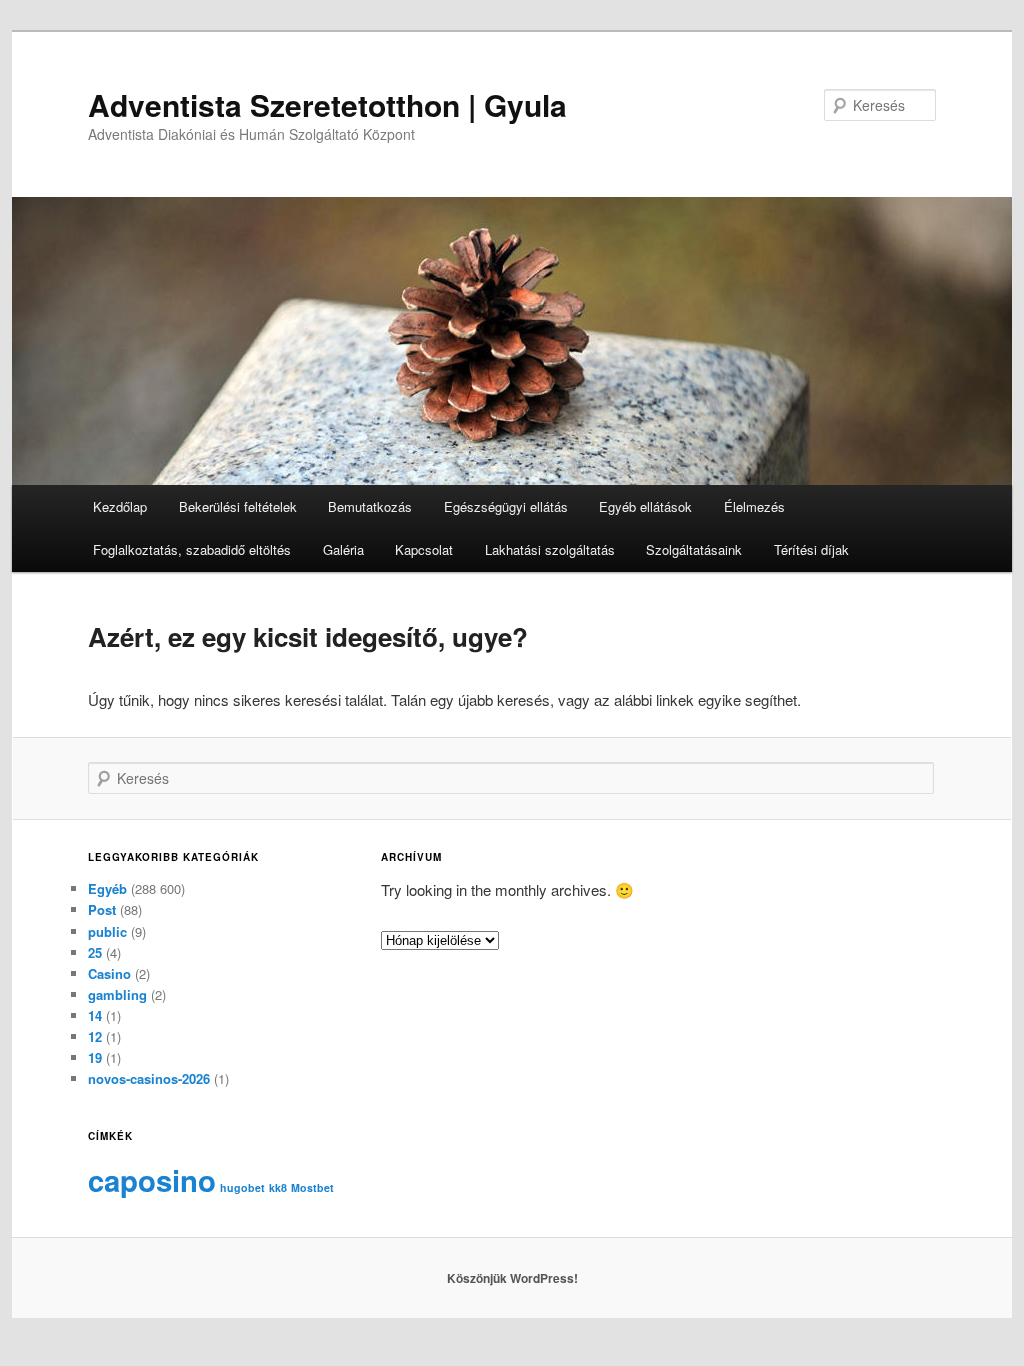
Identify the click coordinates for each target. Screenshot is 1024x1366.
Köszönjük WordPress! (512, 1278)
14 (95, 1015)
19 (95, 1057)
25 (95, 952)
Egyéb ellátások (645, 506)
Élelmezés (754, 506)
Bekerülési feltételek (238, 506)
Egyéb (107, 888)
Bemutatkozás (370, 506)
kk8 (278, 1187)
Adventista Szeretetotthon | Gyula (327, 104)
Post (102, 909)
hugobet (242, 1187)
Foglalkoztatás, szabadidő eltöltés (192, 549)
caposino (152, 1180)
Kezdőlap (120, 506)
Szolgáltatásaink (694, 549)
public (107, 931)
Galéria (343, 549)
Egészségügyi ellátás (506, 506)
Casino (109, 973)
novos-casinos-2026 (149, 1078)
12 (95, 1036)
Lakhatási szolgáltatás (550, 549)
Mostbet (312, 1187)
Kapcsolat (424, 549)
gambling (117, 994)
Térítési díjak (811, 549)
